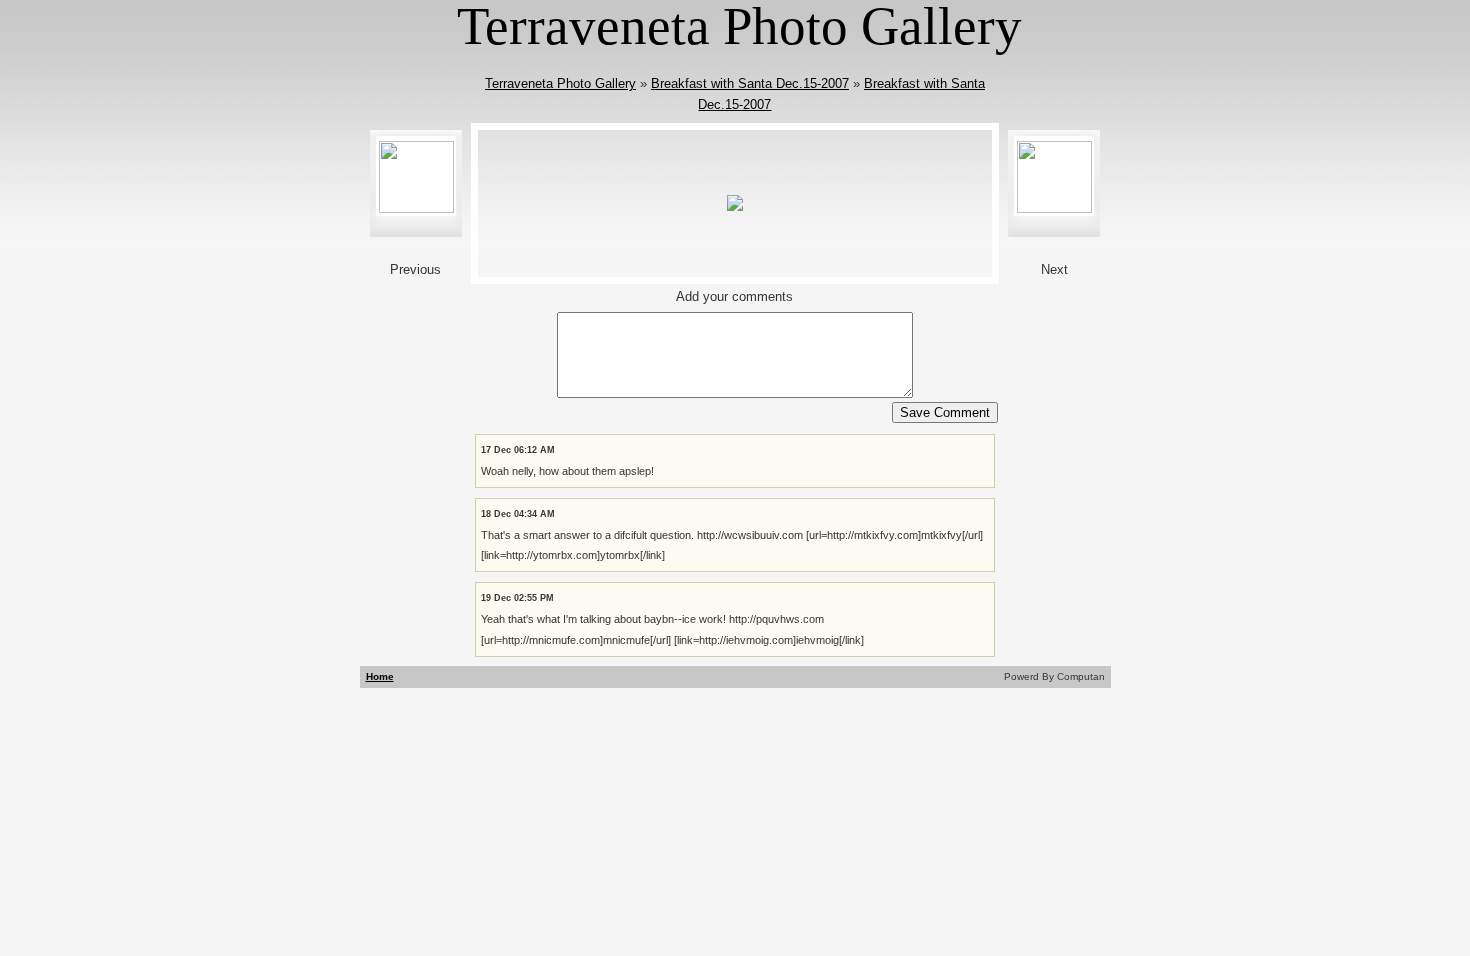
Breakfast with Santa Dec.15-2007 (750, 83)
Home (380, 676)
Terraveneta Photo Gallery (560, 83)
